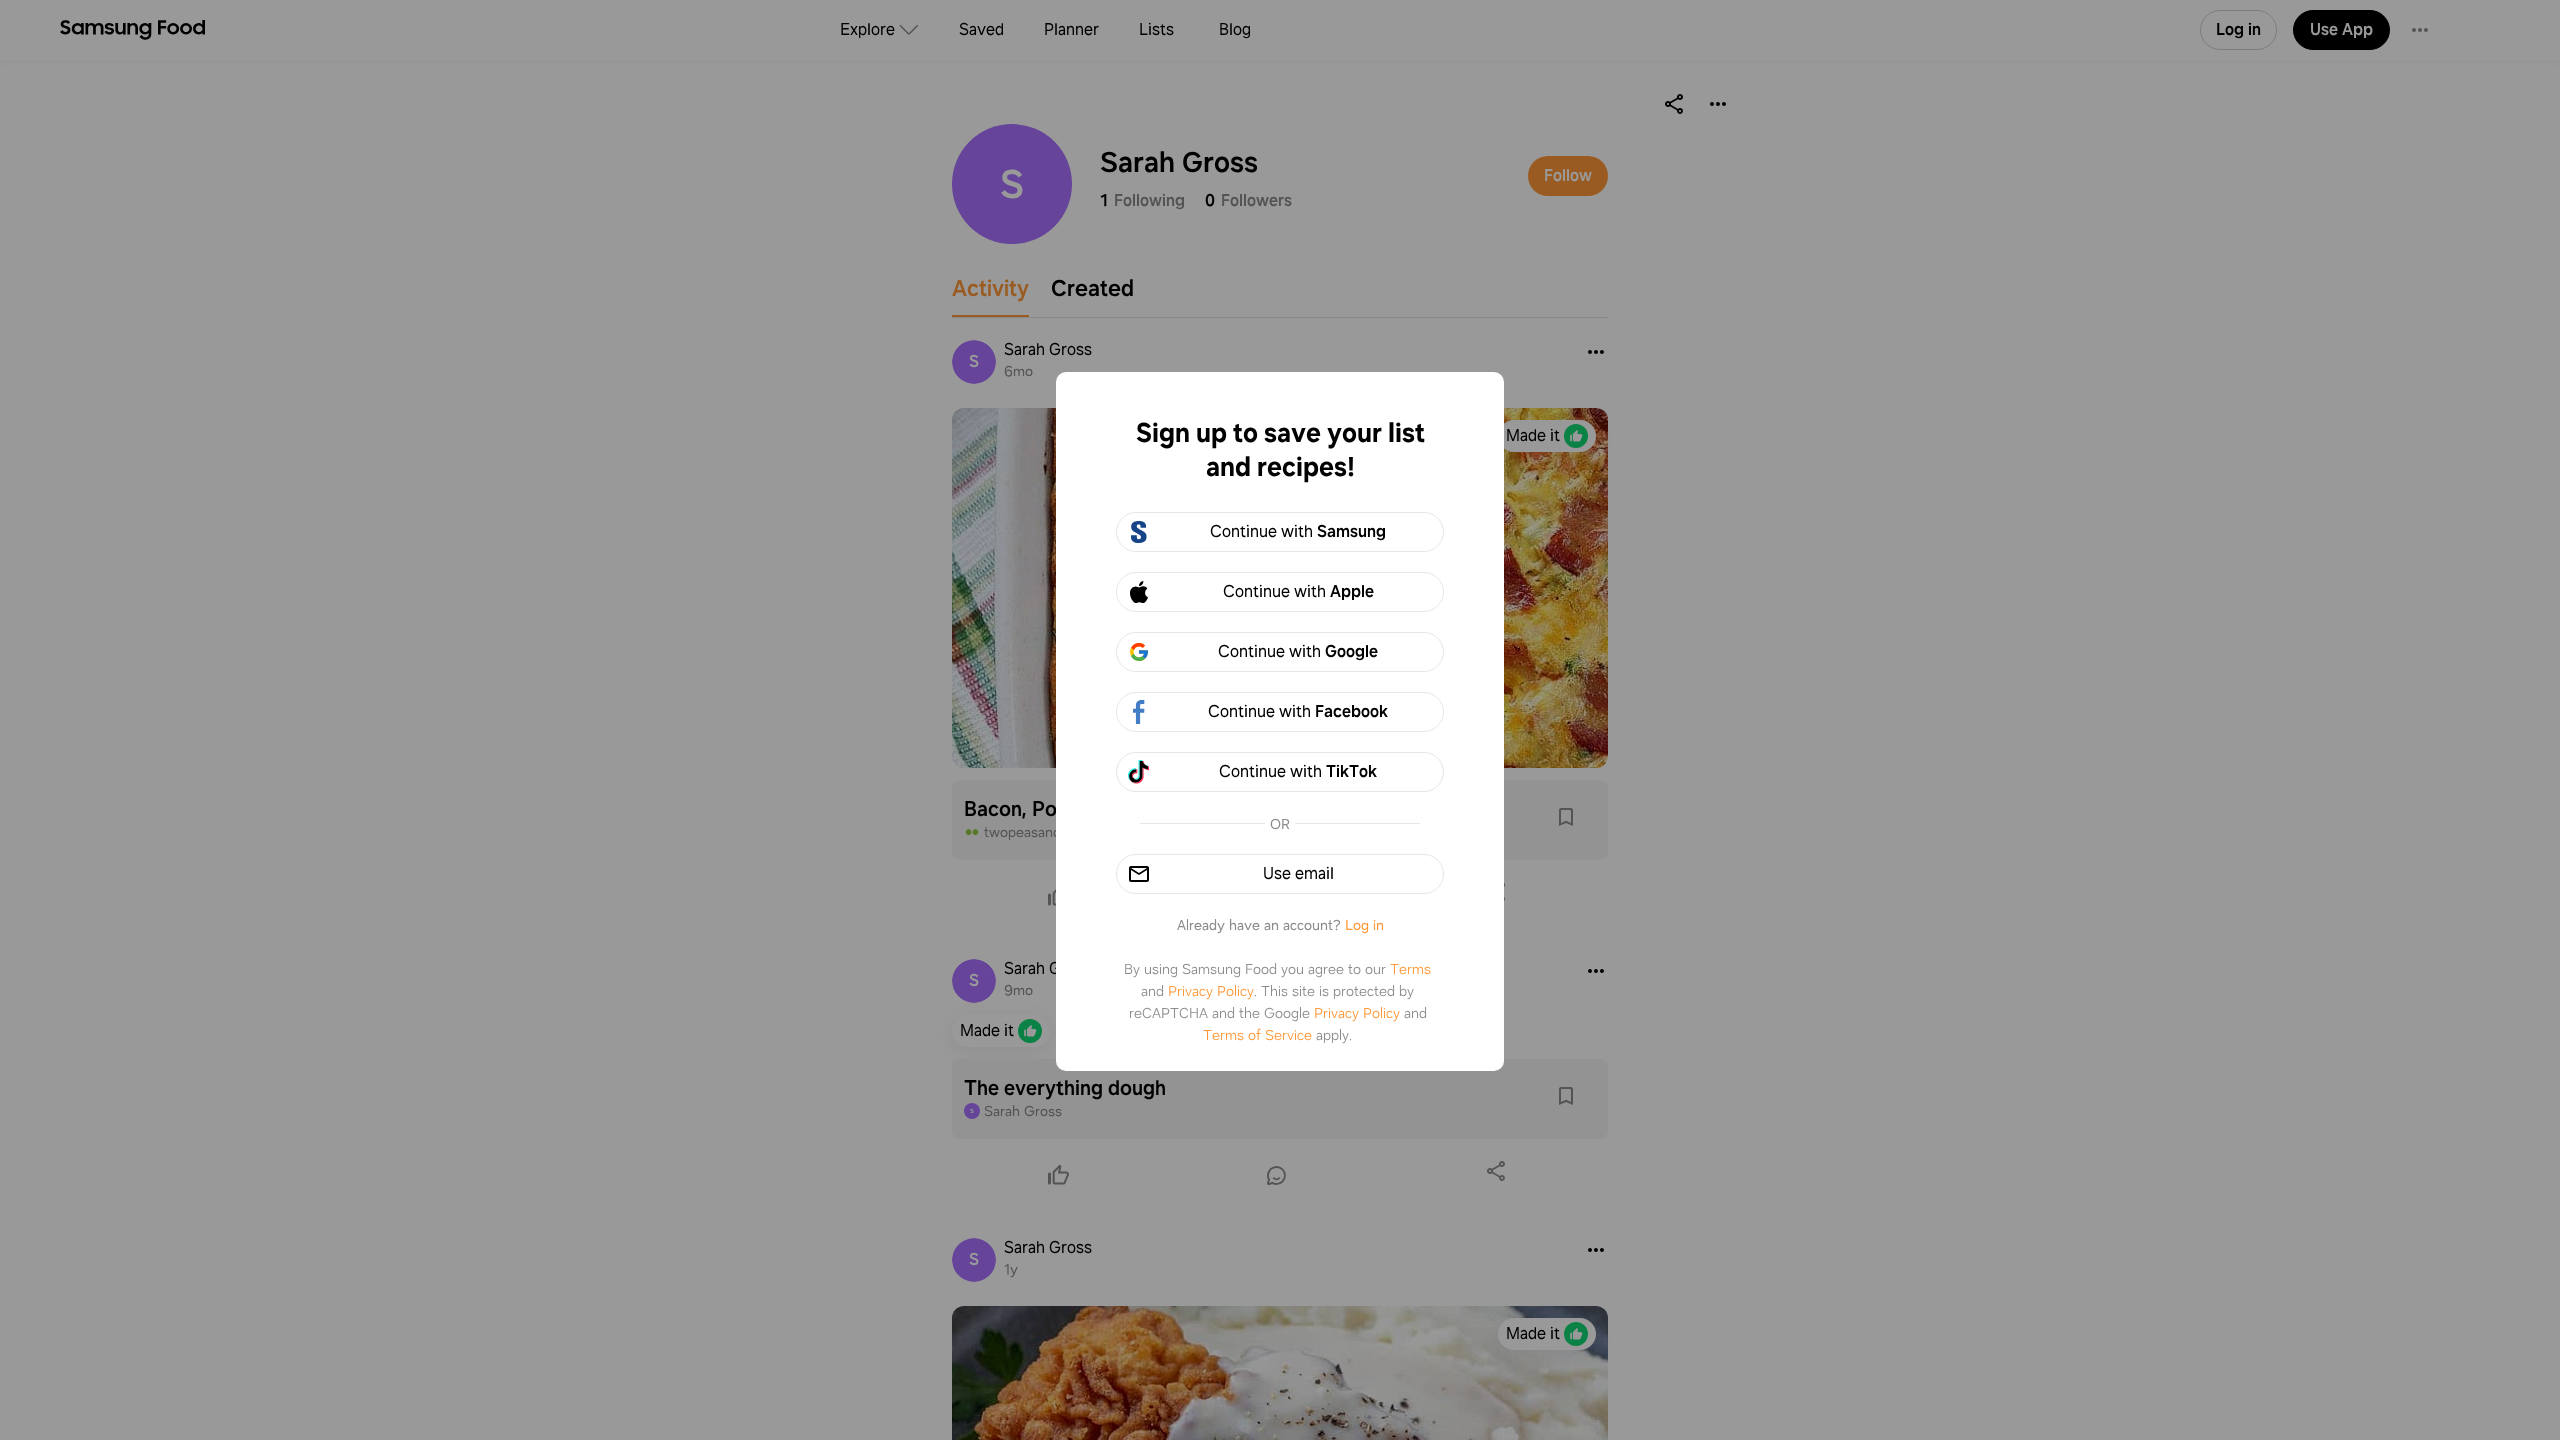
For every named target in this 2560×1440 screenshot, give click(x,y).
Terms (1410, 969)
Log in (1364, 925)
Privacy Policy (1211, 991)
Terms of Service (1257, 1035)
